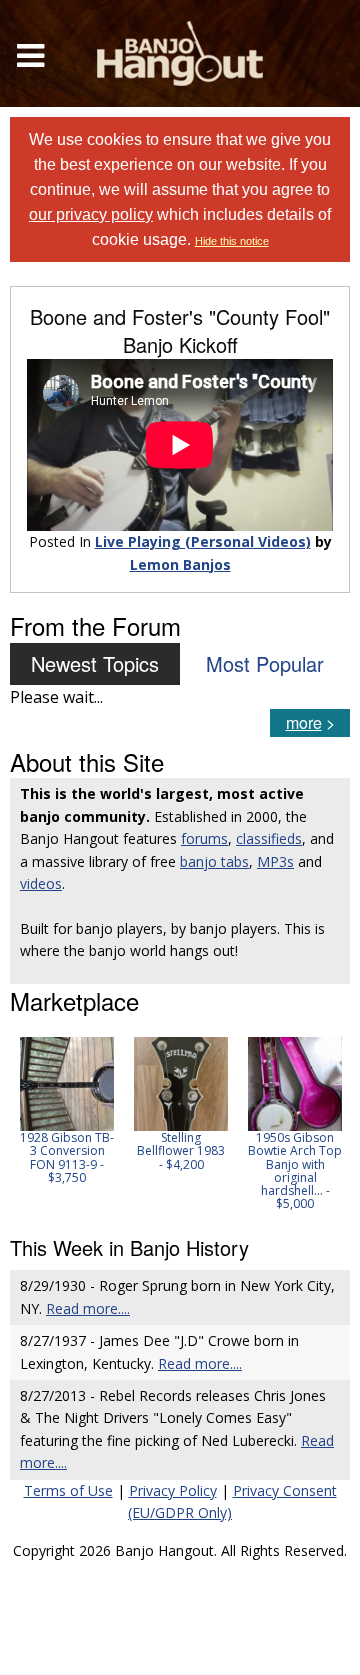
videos (41, 883)
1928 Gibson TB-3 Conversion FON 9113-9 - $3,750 (67, 1157)
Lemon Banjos (180, 564)
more (304, 722)
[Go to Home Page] (180, 53)
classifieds (269, 838)
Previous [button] (20, 1124)
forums (204, 838)
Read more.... (88, 1308)
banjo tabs (214, 861)
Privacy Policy (173, 1490)
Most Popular (265, 663)
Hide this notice (232, 241)
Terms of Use (68, 1490)
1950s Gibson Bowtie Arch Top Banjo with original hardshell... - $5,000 (295, 1170)
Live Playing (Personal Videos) (203, 541)
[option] (67, 1110)
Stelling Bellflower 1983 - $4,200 (181, 1150)
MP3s (275, 861)
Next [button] (322, 1124)
